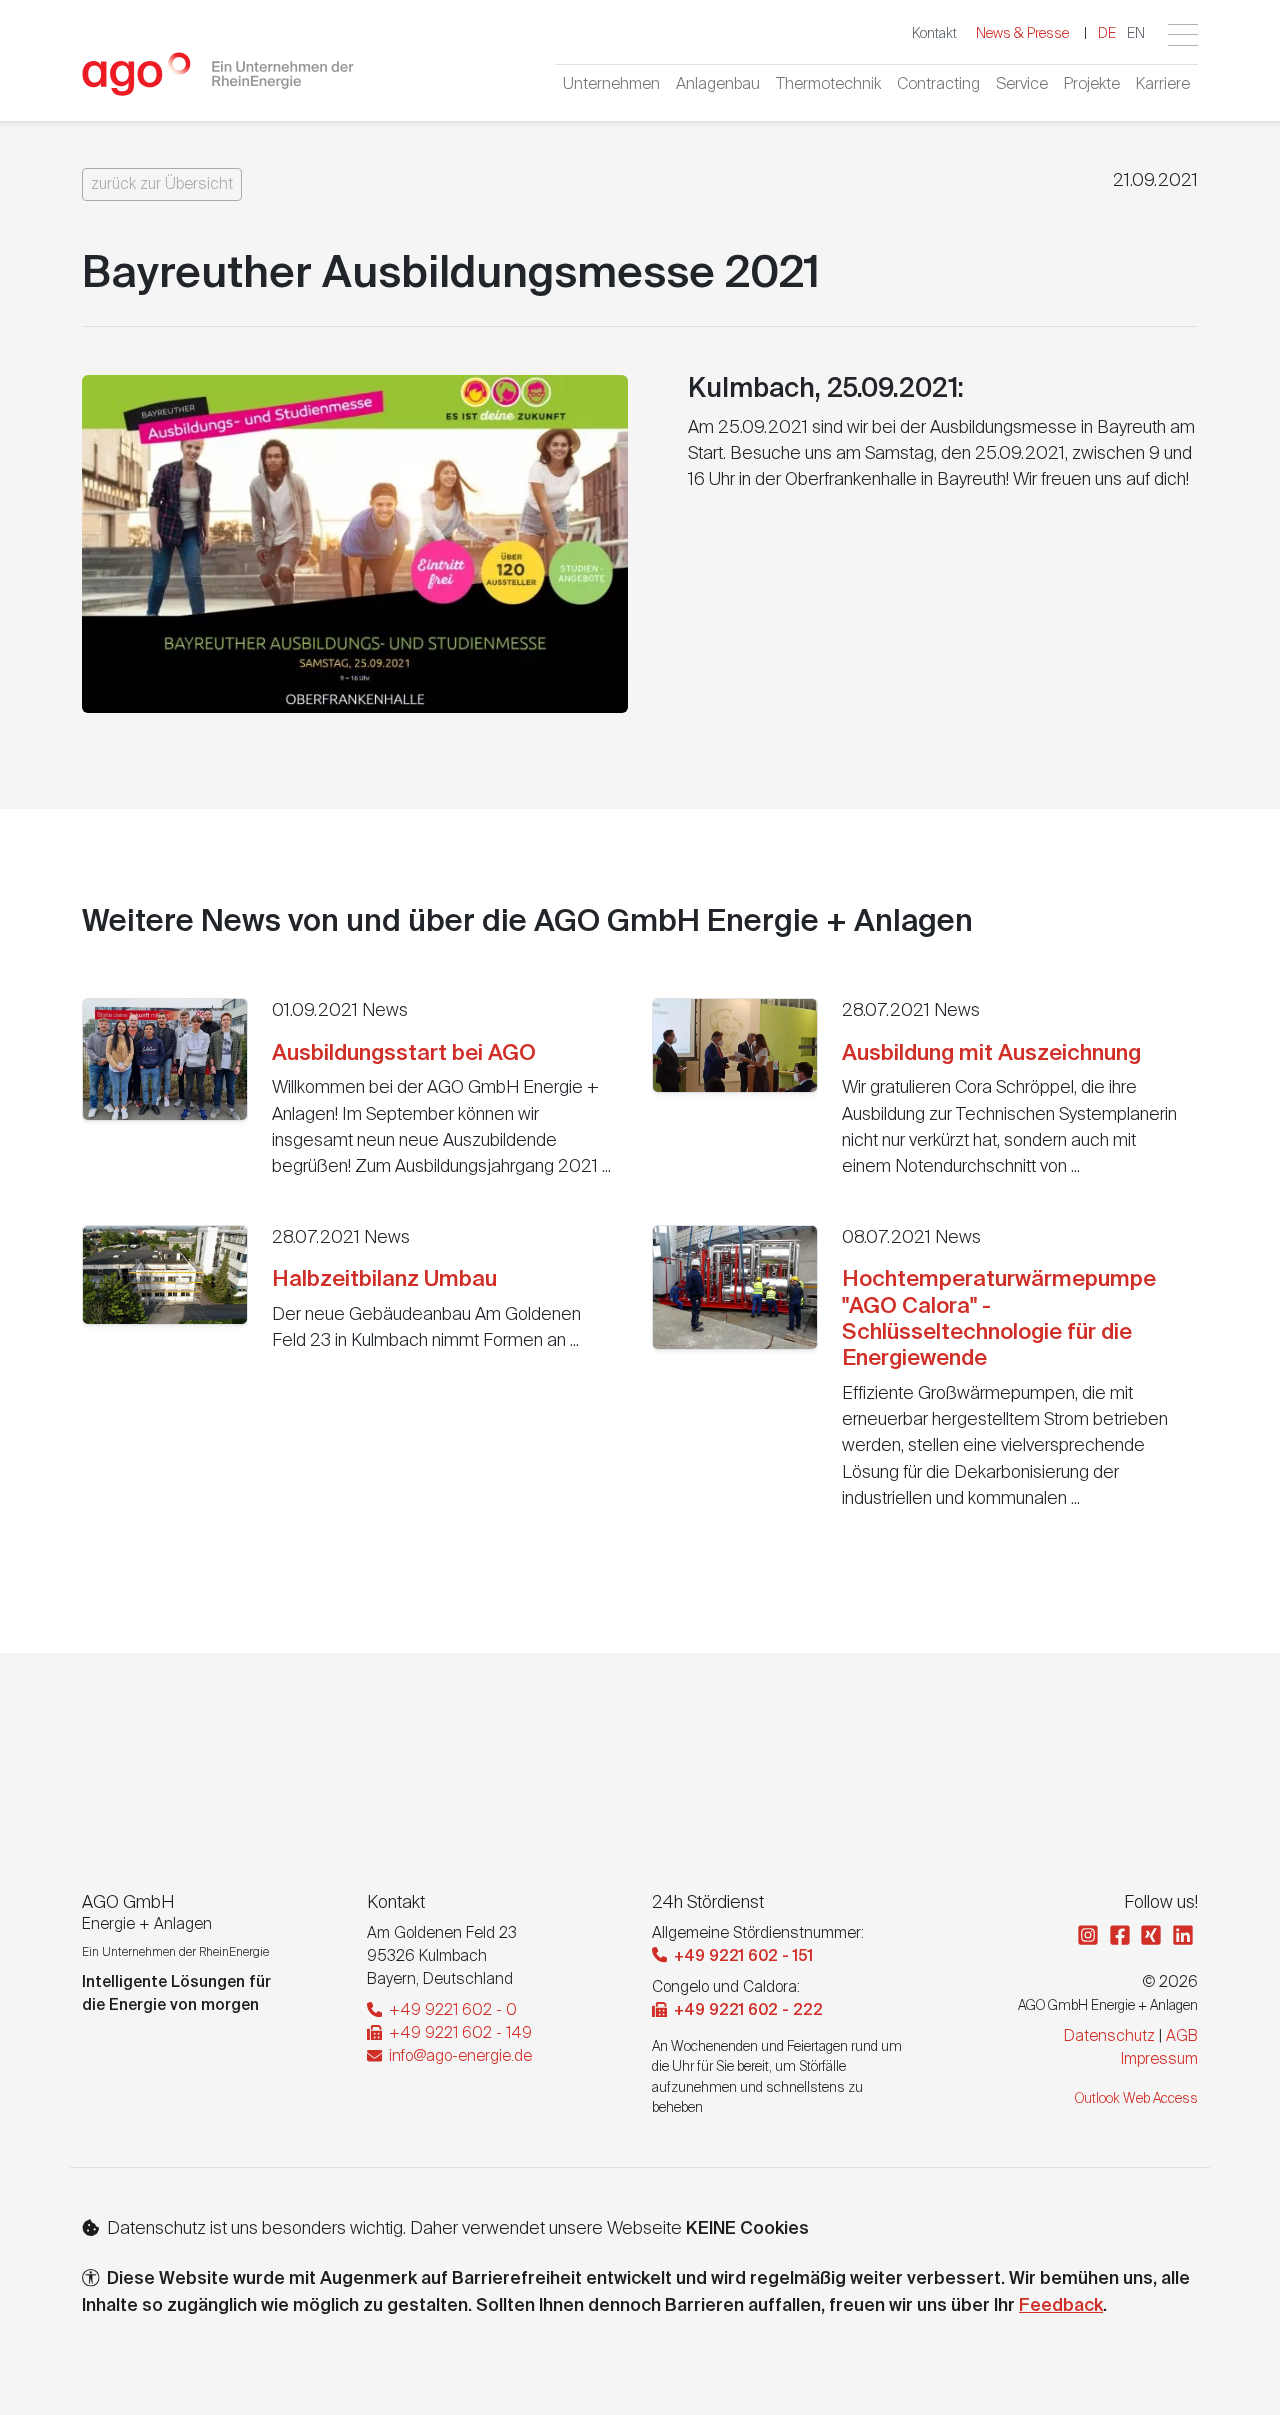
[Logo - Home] (218, 82)
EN (1136, 34)
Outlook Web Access (1136, 2099)
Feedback (1061, 2306)
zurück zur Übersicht (162, 184)
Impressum (1159, 2059)
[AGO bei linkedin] (1185, 1938)
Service (1022, 85)
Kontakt (934, 34)
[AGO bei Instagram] (1090, 1938)
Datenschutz (1109, 2036)
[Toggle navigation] (1183, 35)
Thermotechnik (828, 85)
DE (1107, 34)
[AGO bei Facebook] (1122, 1938)
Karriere (1163, 85)
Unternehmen (611, 85)
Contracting (938, 85)
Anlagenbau (718, 85)
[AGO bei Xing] (1153, 1938)
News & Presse (1022, 34)
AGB (1182, 2036)
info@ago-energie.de (458, 2056)
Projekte (1092, 85)
